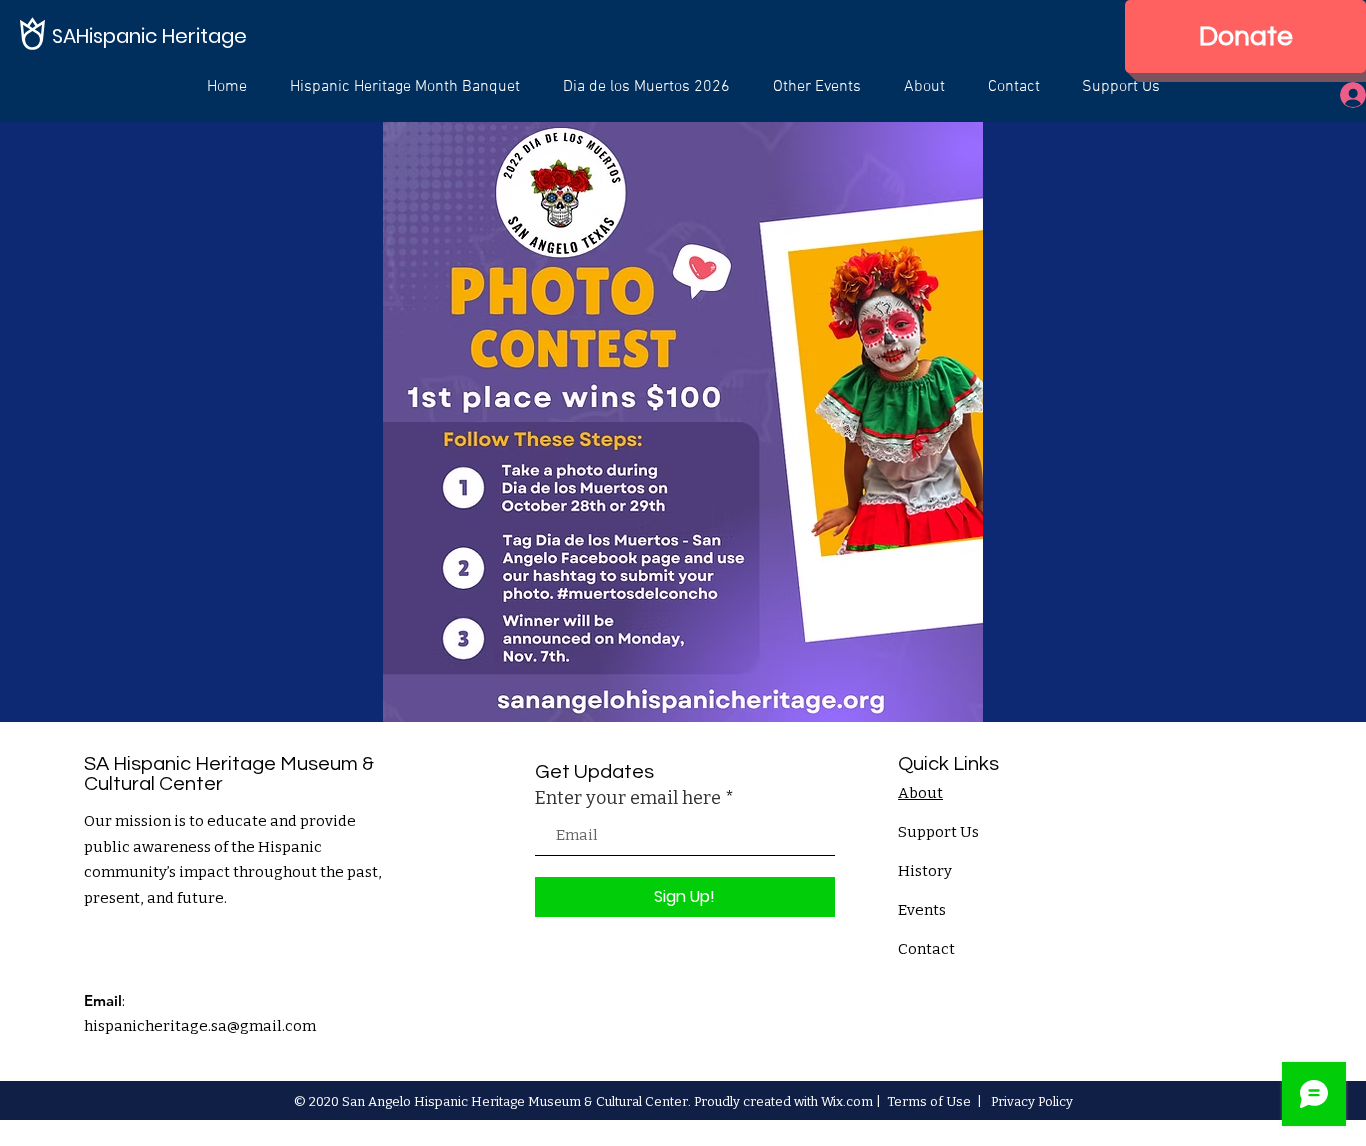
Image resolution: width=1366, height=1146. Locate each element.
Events (922, 910)
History (925, 871)
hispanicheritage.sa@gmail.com (200, 1026)
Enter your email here (628, 798)
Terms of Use (929, 1101)
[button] (816, 87)
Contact (926, 949)
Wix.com (847, 1101)
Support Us (938, 832)
